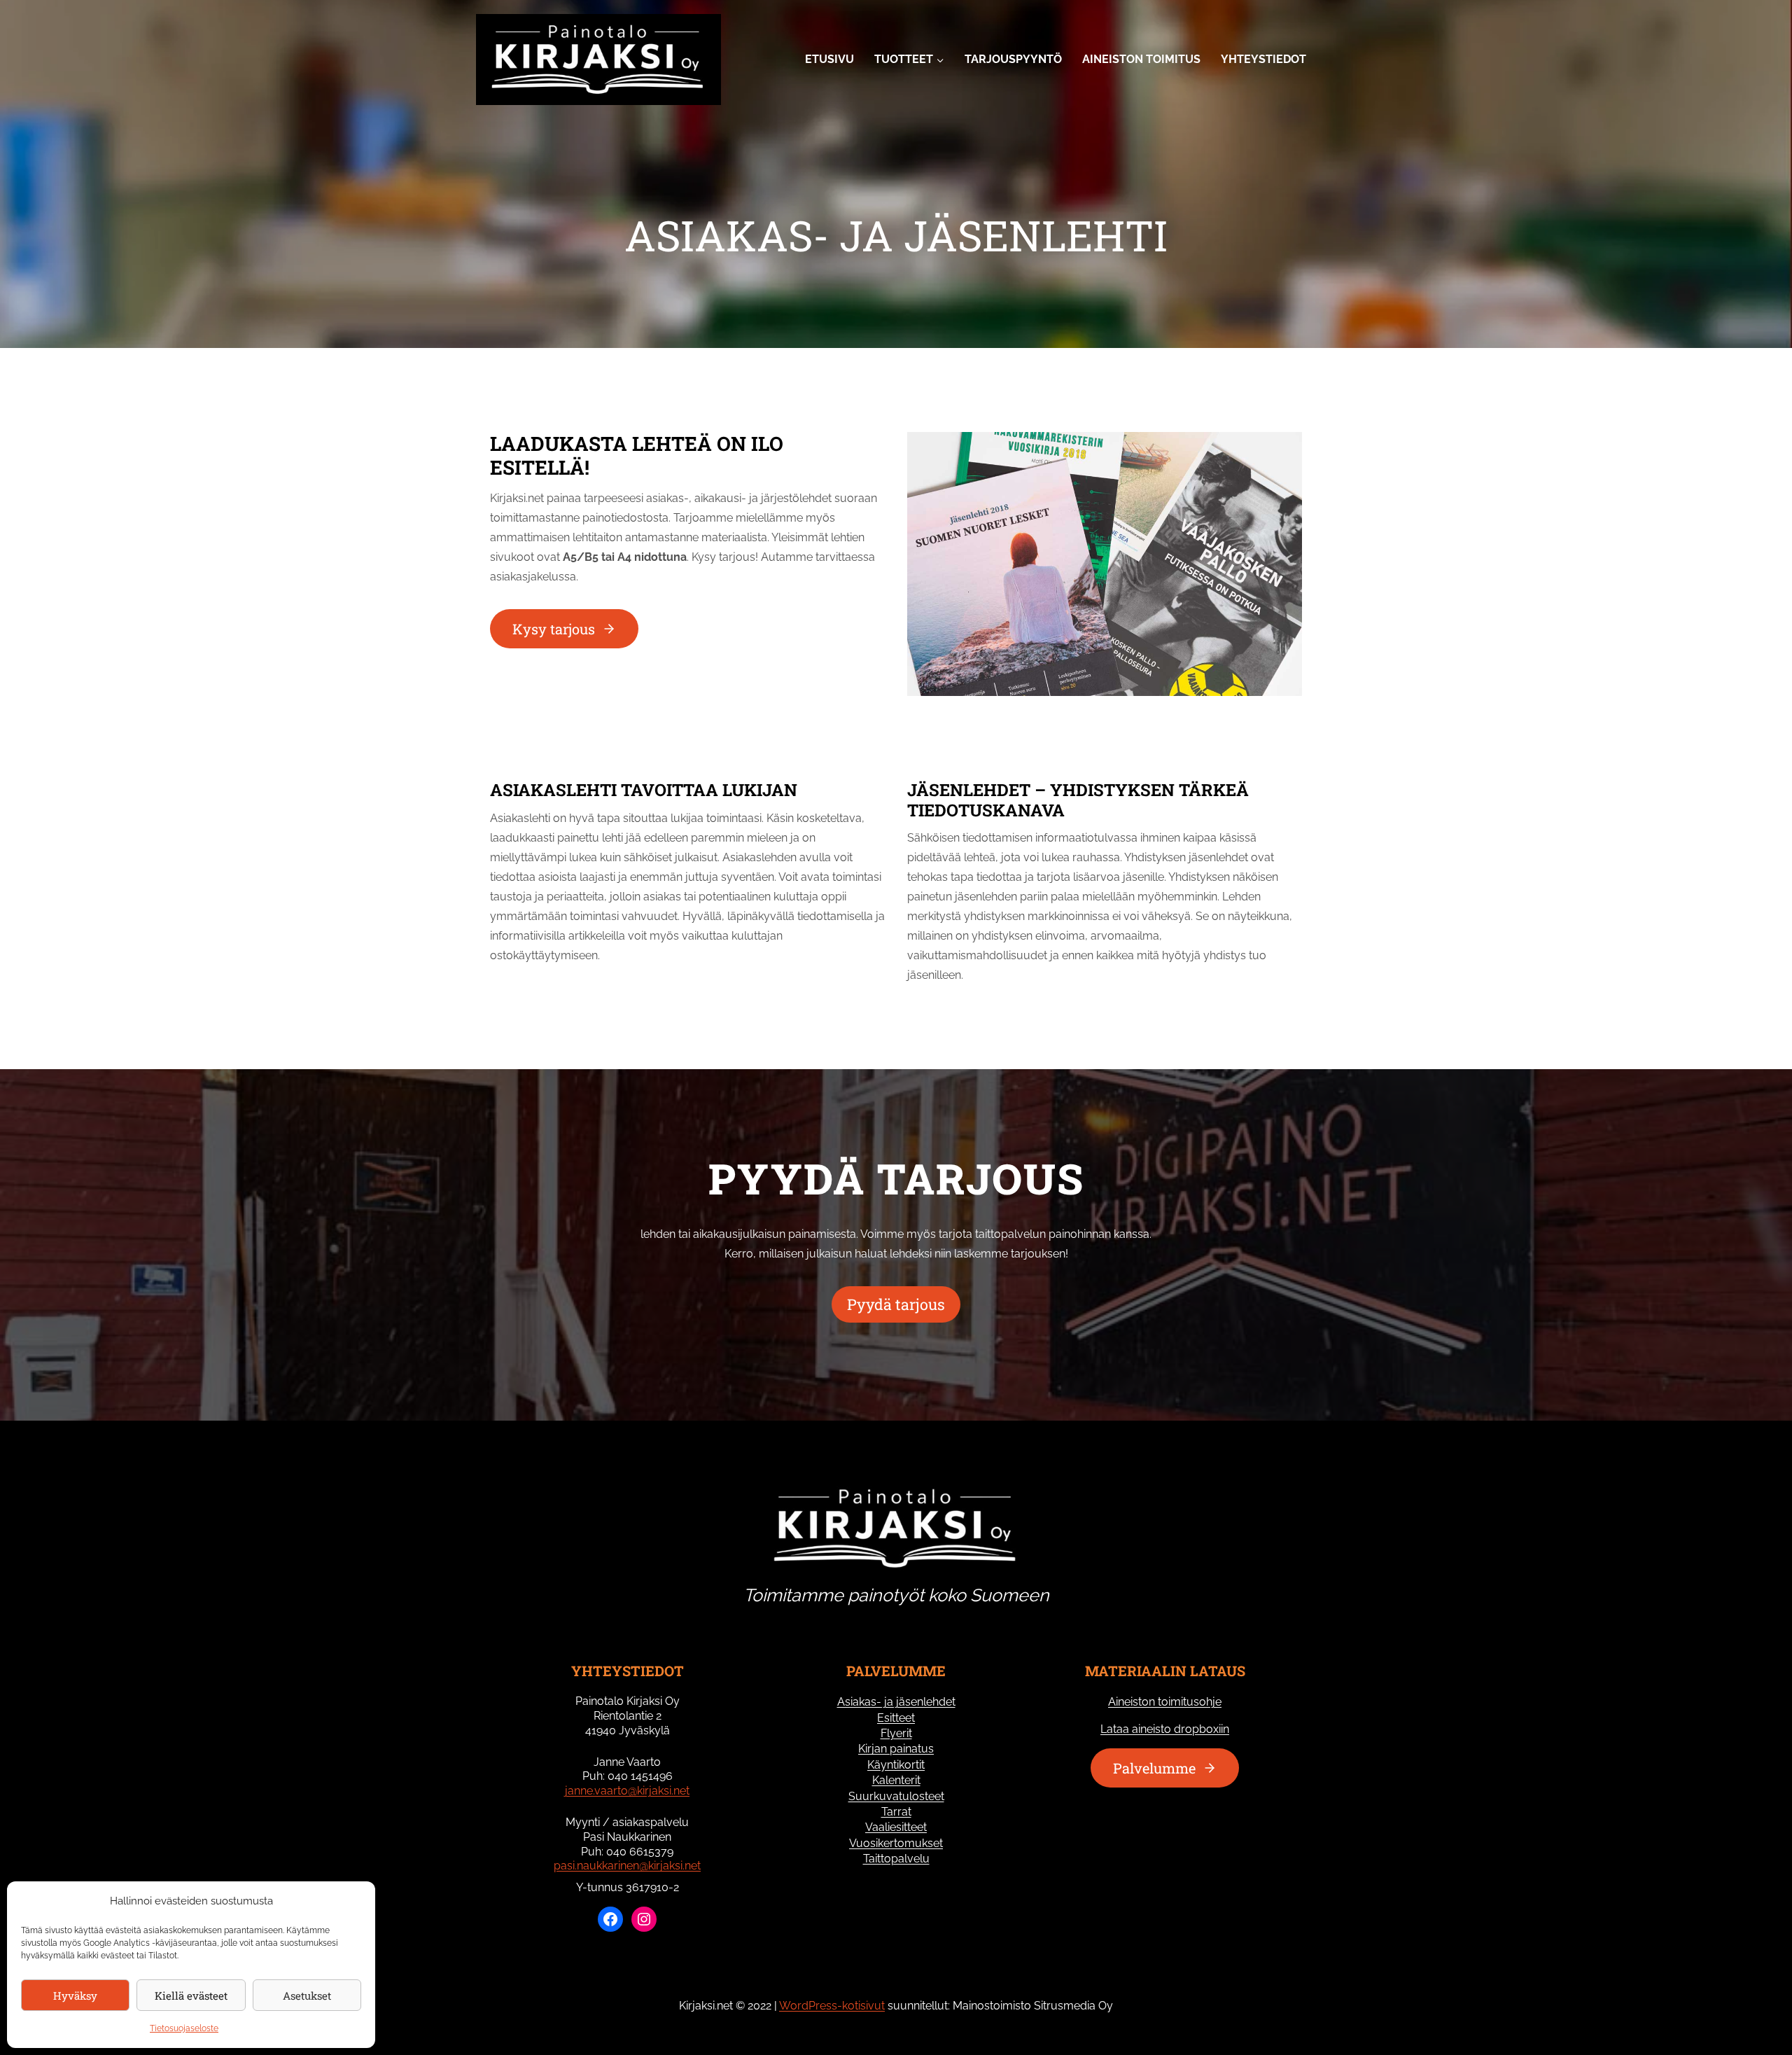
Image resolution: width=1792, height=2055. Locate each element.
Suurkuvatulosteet (896, 1796)
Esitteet (896, 1718)
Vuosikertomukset (896, 1843)
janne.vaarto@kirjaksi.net (627, 1791)
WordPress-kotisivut (832, 2006)
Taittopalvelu (896, 1859)
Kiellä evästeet (191, 1995)
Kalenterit (896, 1780)
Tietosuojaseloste (184, 2028)
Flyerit (896, 1733)
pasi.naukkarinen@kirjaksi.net (627, 1866)
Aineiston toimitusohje (1165, 1702)
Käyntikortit (896, 1765)
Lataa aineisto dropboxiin (1165, 1729)
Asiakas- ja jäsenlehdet (896, 1702)
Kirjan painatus (896, 1749)
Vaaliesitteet (896, 1827)
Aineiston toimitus (1141, 59)
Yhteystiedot (1263, 59)
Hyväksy (75, 1995)
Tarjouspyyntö (1013, 59)
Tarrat (896, 1812)
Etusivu (829, 59)
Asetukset (307, 1995)
